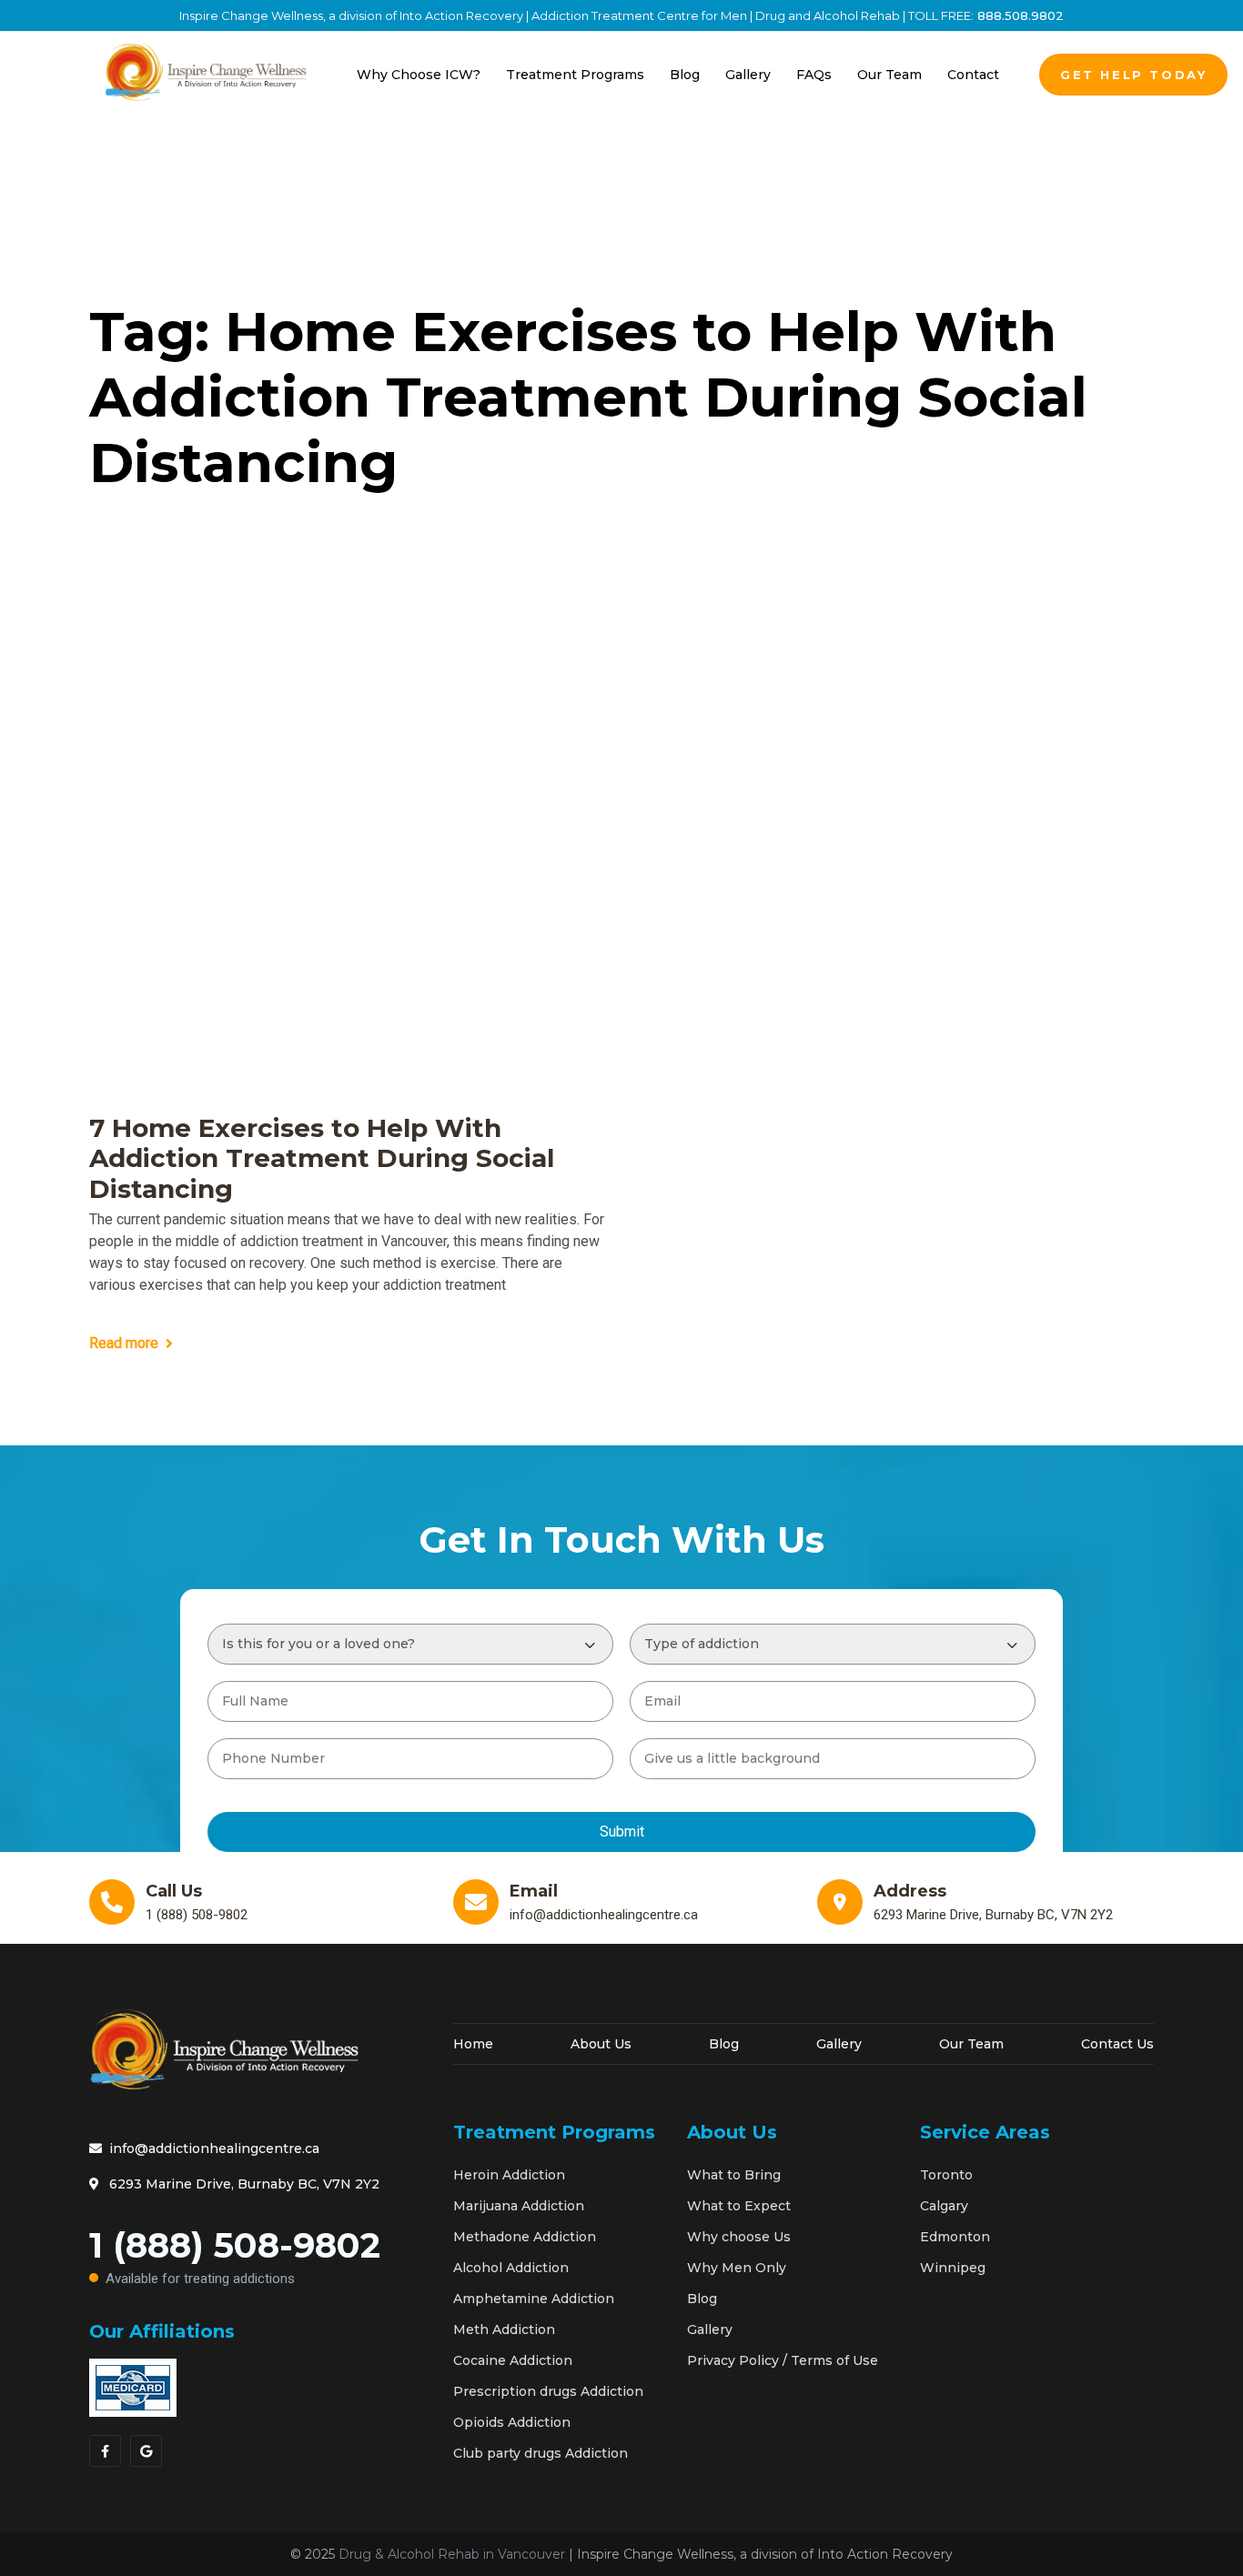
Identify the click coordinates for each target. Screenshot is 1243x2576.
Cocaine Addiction (513, 2360)
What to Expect (739, 2206)
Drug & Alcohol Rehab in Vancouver (452, 2554)
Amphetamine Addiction (534, 2299)
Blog (724, 2044)
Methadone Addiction (525, 2237)
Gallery (839, 2044)
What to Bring (734, 2175)
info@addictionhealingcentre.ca (214, 2148)
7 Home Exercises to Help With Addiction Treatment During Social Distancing (322, 1159)
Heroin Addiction (509, 2175)
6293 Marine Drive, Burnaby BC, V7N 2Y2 (244, 2184)
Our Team (971, 2044)
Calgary (944, 2206)
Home (473, 2044)
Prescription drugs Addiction (548, 2391)
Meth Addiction (504, 2329)
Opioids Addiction (512, 2422)
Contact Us (1117, 2044)
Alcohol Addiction (511, 2268)
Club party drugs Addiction (541, 2453)
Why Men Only (737, 2268)
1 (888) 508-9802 (235, 2255)
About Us (601, 2044)
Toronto (946, 2175)
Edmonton (955, 2237)
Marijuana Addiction (519, 2206)
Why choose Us (739, 2237)
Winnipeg (953, 2268)
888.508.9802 (1019, 15)
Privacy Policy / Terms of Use (783, 2360)
